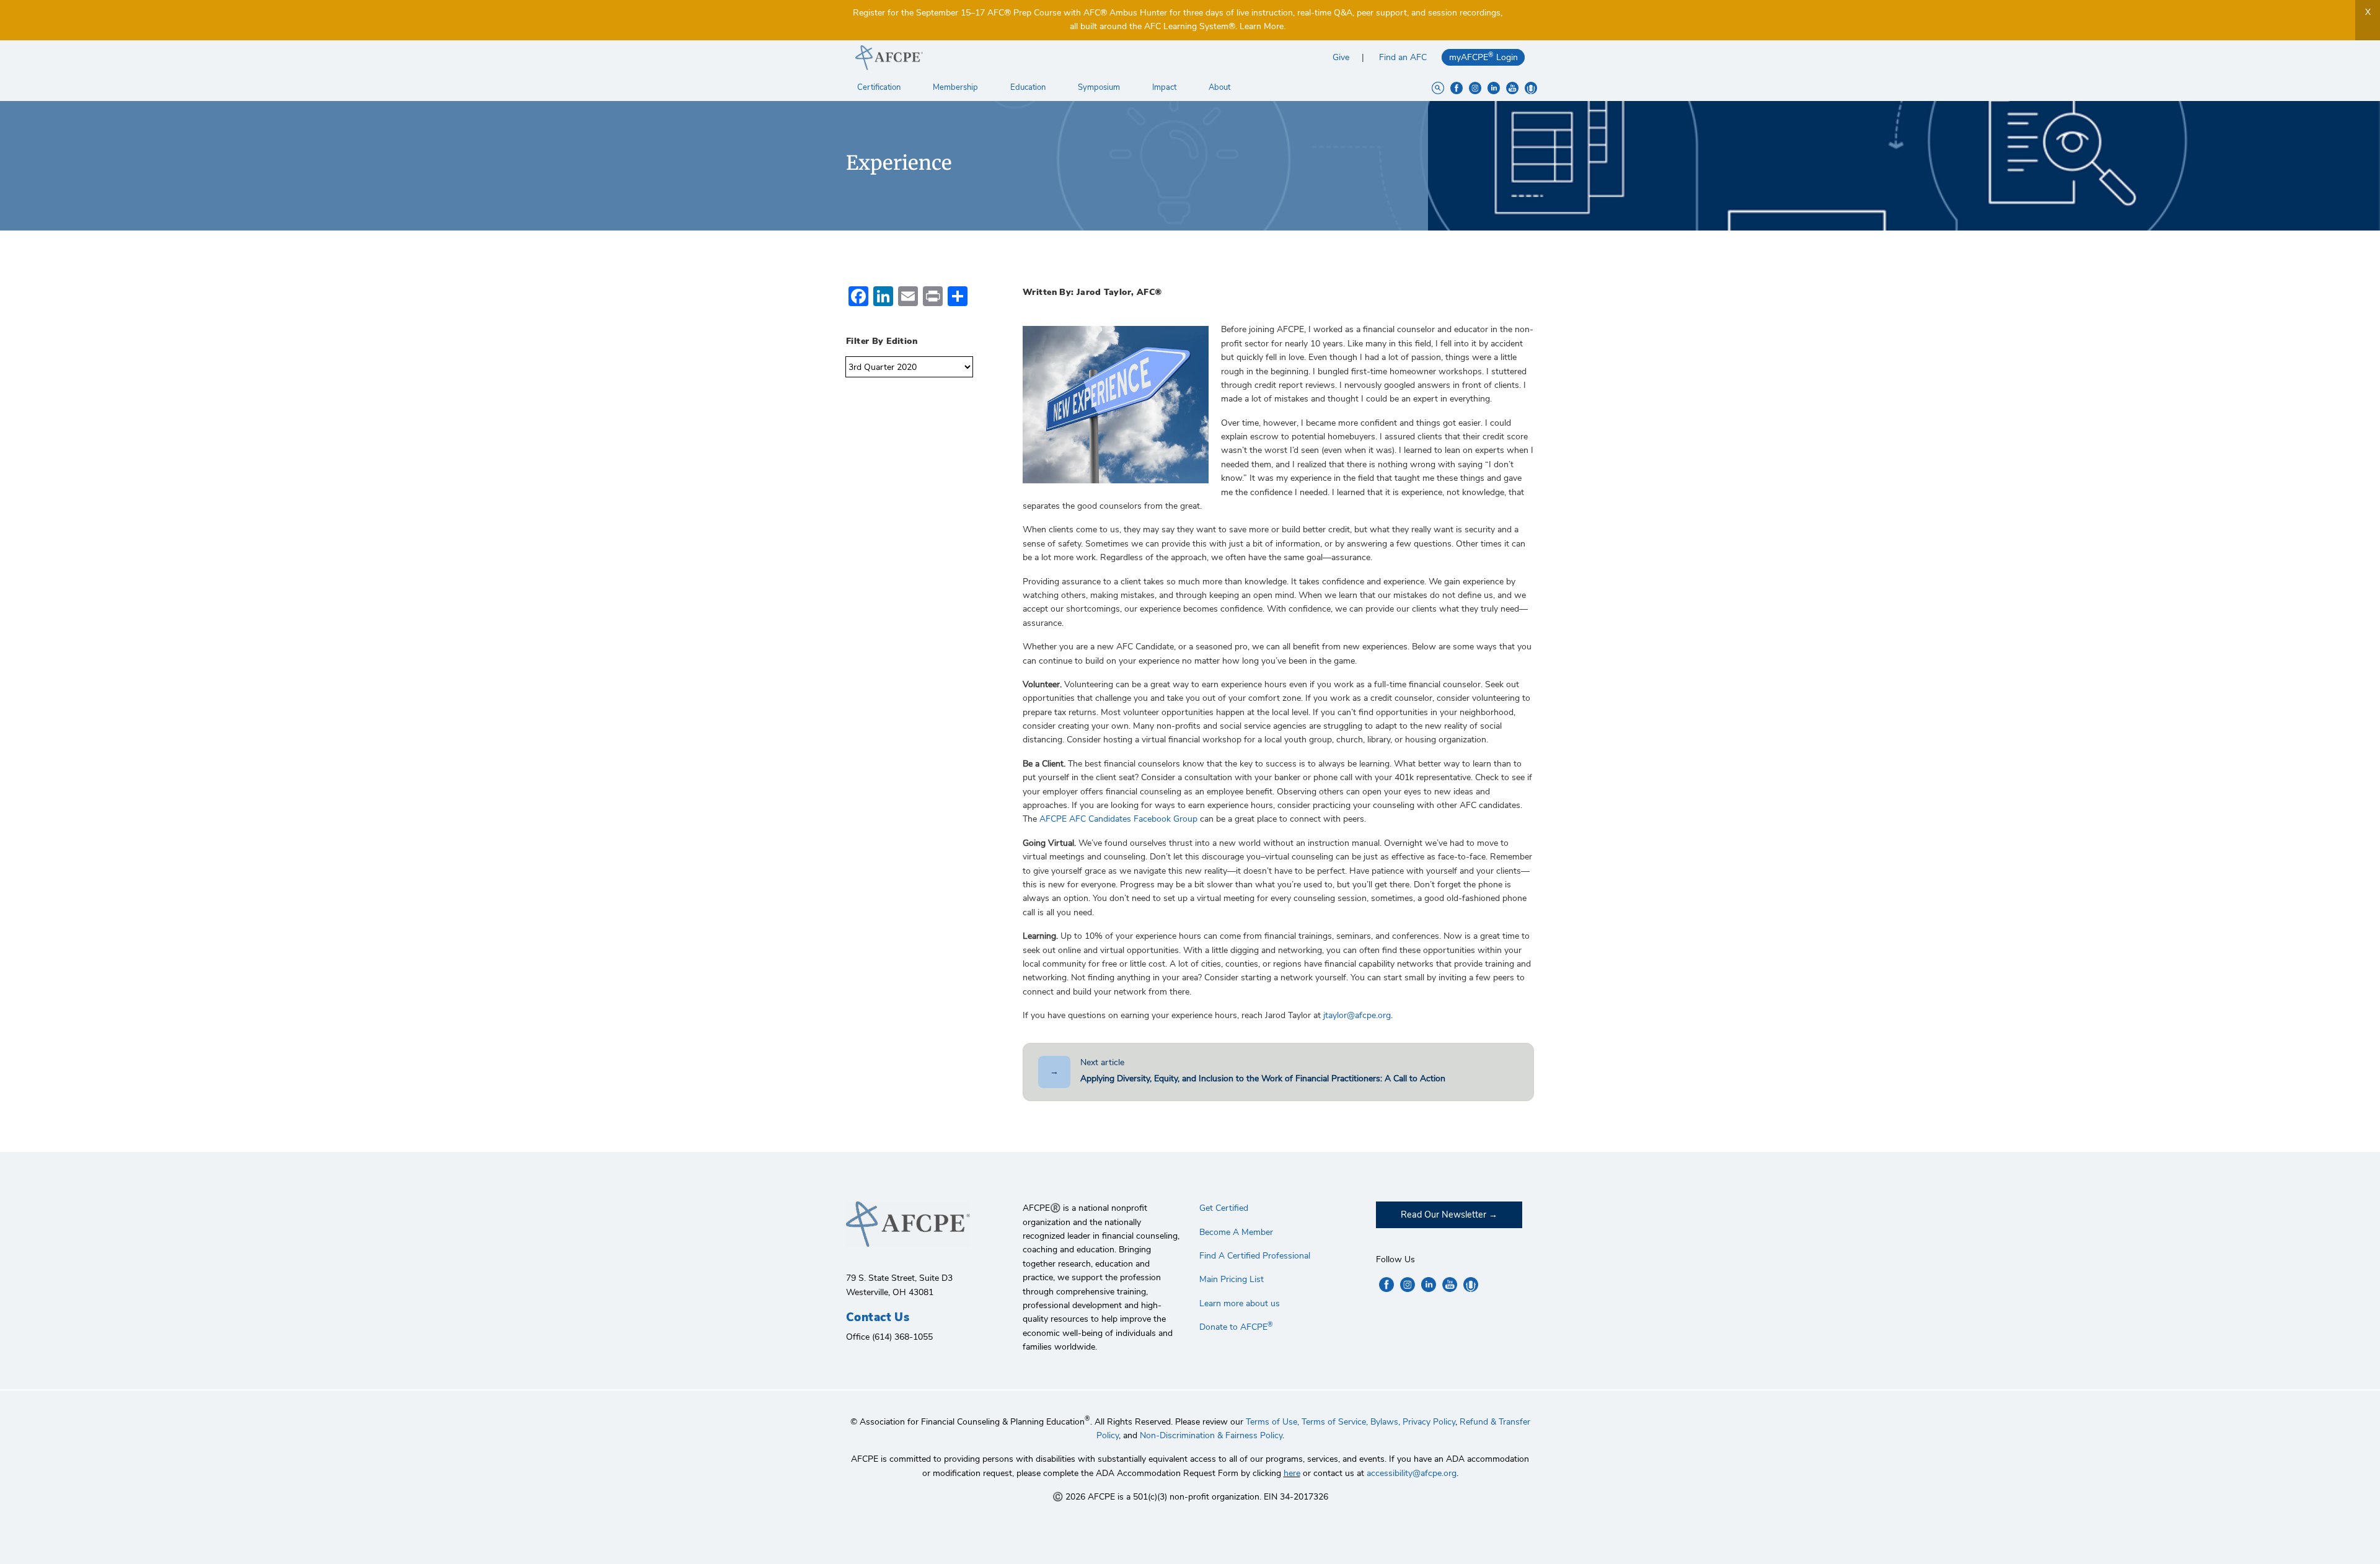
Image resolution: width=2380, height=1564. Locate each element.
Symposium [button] (1100, 87)
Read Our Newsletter (1443, 1215)
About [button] (1220, 87)
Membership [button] (956, 87)
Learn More (1262, 26)
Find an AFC (1403, 57)
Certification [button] (880, 87)
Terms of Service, (1335, 1422)
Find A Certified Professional (1255, 1256)
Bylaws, (1385, 1422)
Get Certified (1224, 1208)
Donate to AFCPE (1236, 1327)
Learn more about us (1240, 1303)
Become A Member (1236, 1232)
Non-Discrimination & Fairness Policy (1211, 1435)
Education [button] (1029, 87)
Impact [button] (1165, 87)
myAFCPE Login (1483, 57)
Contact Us (878, 1317)
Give (1341, 57)
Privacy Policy (1429, 1422)
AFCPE (1018, 58)
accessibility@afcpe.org (1412, 1473)
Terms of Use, (1272, 1422)
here (1292, 1473)
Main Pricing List (1232, 1279)
